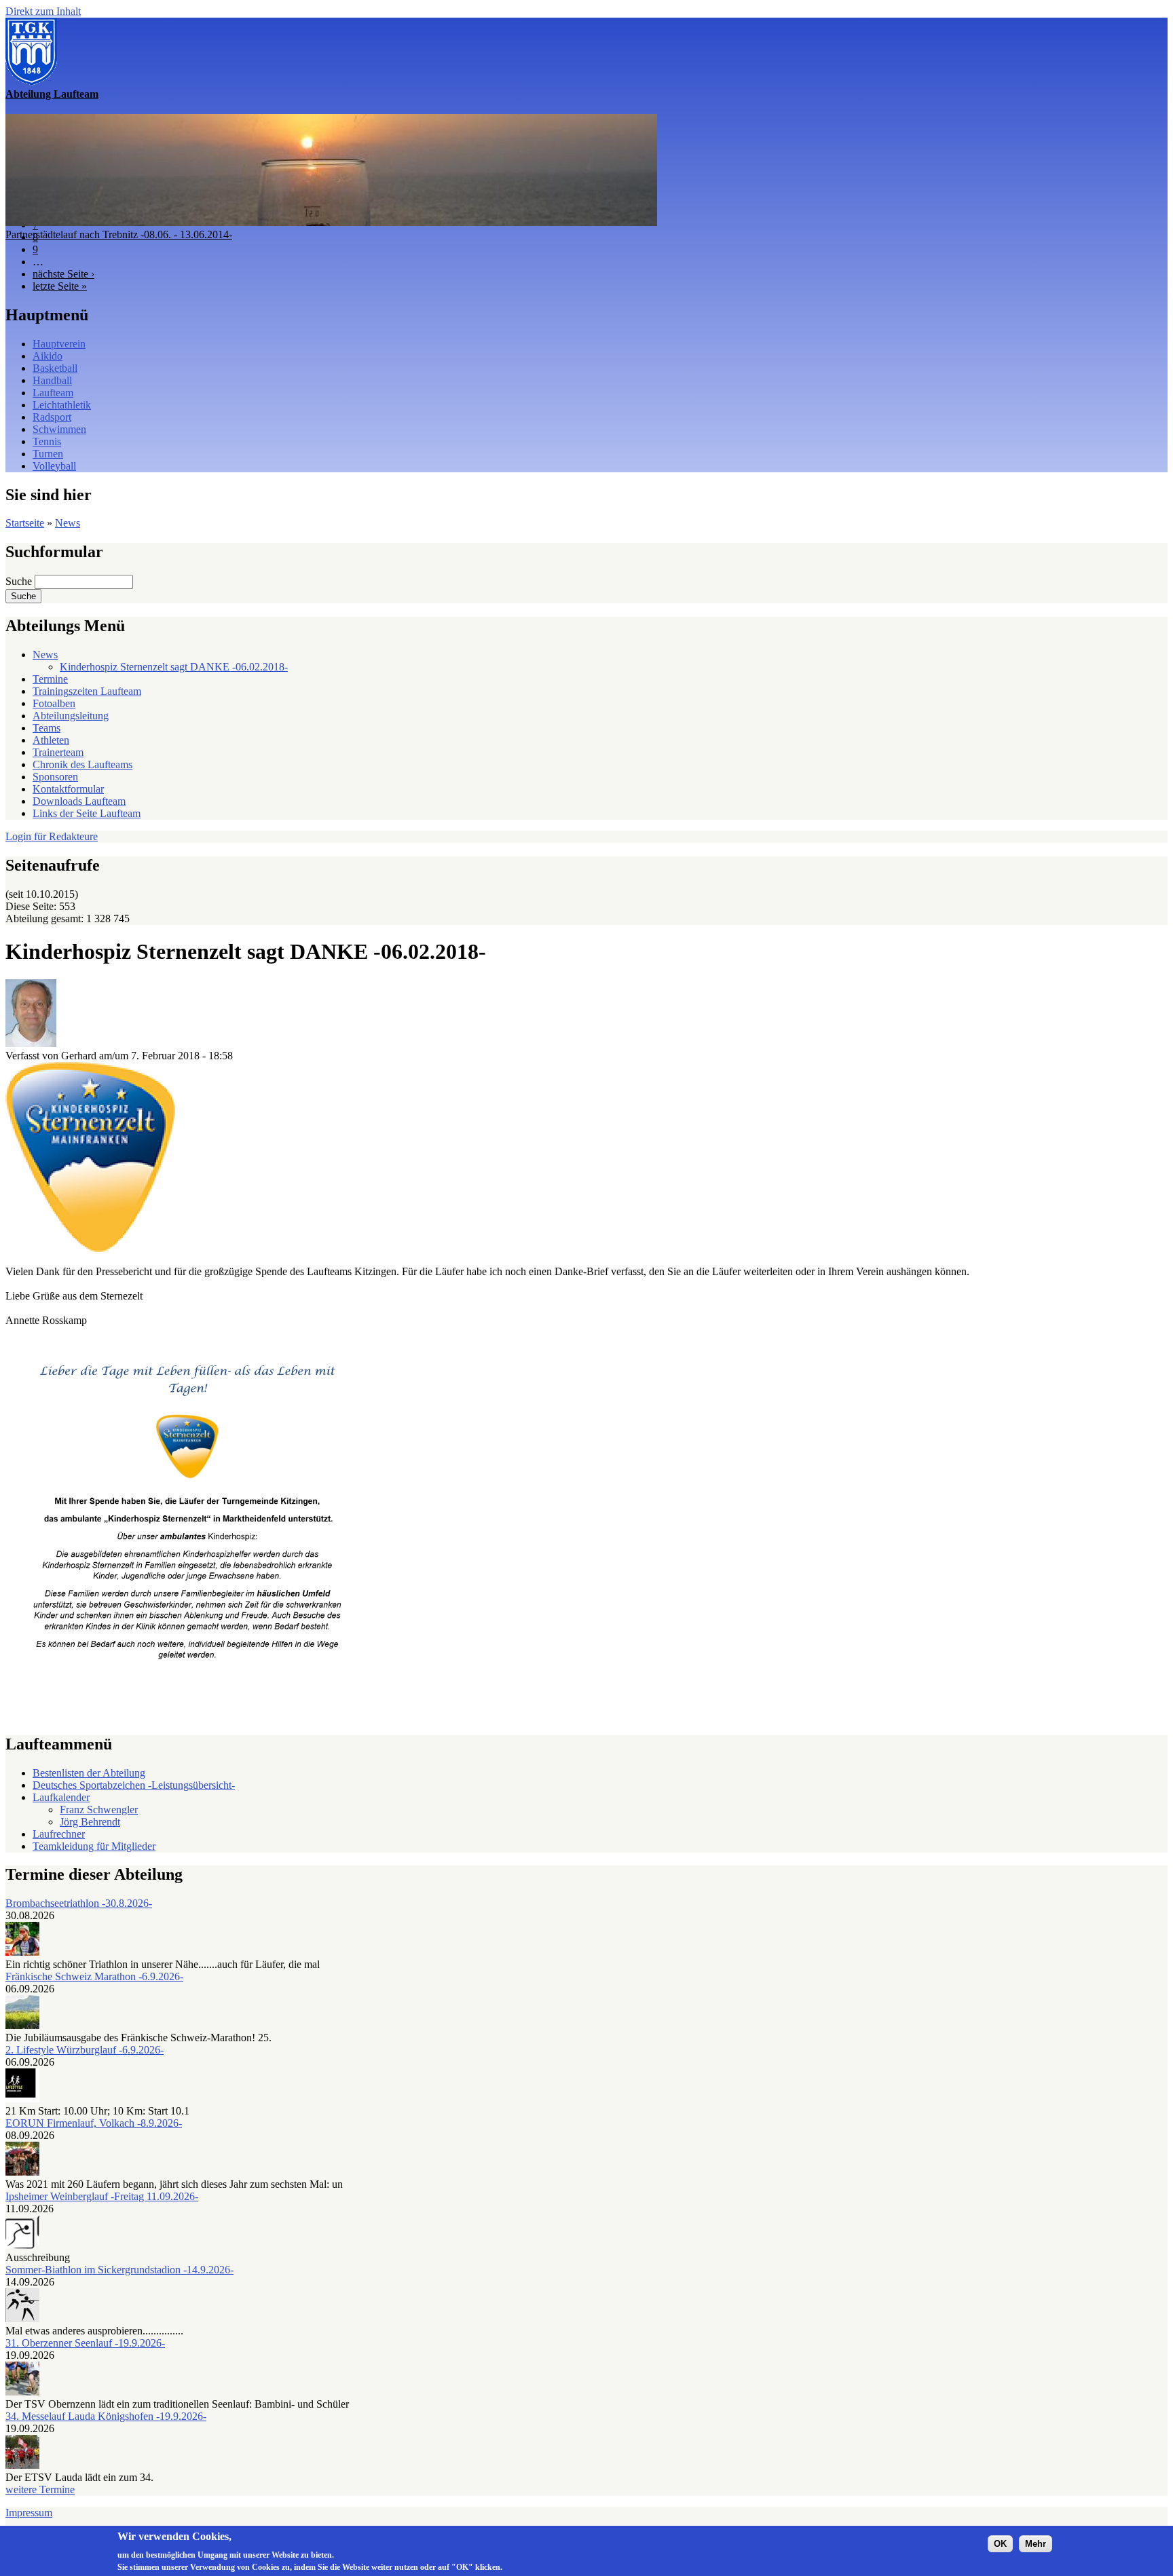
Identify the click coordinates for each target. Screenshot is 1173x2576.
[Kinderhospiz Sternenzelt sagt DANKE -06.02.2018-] (90, 1248)
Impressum (29, 2513)
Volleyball (54, 466)
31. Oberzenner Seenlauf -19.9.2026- (85, 2343)
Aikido (48, 356)
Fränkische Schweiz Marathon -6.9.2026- (94, 1976)
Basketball (55, 368)
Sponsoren (55, 777)
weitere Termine (40, 2489)
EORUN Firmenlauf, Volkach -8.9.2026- (94, 2123)
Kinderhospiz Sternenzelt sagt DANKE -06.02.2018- (174, 667)
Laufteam (53, 393)
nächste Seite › (63, 274)
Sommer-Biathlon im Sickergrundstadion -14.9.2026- (119, 2270)
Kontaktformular (68, 789)
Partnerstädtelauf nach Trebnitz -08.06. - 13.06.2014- (119, 234)
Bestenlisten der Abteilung (89, 1773)
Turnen (48, 454)
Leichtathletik (62, 405)
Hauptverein (59, 344)
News (68, 523)
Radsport (52, 417)
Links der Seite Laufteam (87, 813)
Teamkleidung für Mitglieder (94, 1846)
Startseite (25, 523)
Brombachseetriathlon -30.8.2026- (79, 1903)
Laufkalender (61, 1797)
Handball (52, 380)
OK (1000, 2543)
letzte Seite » (60, 286)
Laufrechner (59, 1834)
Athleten (51, 740)
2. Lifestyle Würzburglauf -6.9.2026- (85, 2050)
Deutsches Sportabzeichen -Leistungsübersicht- (134, 1785)
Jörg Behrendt (90, 1822)
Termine (50, 679)
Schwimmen (59, 429)
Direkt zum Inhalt (43, 11)
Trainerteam (58, 752)
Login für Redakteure (52, 836)
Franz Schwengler (99, 1810)
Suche (20, 581)
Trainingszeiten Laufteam (87, 691)
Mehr (1036, 2543)
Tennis (47, 441)
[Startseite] (31, 82)
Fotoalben (54, 703)
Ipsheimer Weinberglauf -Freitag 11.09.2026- (102, 2196)
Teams (46, 728)
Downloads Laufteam (79, 801)
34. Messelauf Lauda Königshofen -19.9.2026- (106, 2416)
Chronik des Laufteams (82, 764)
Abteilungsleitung (71, 716)
